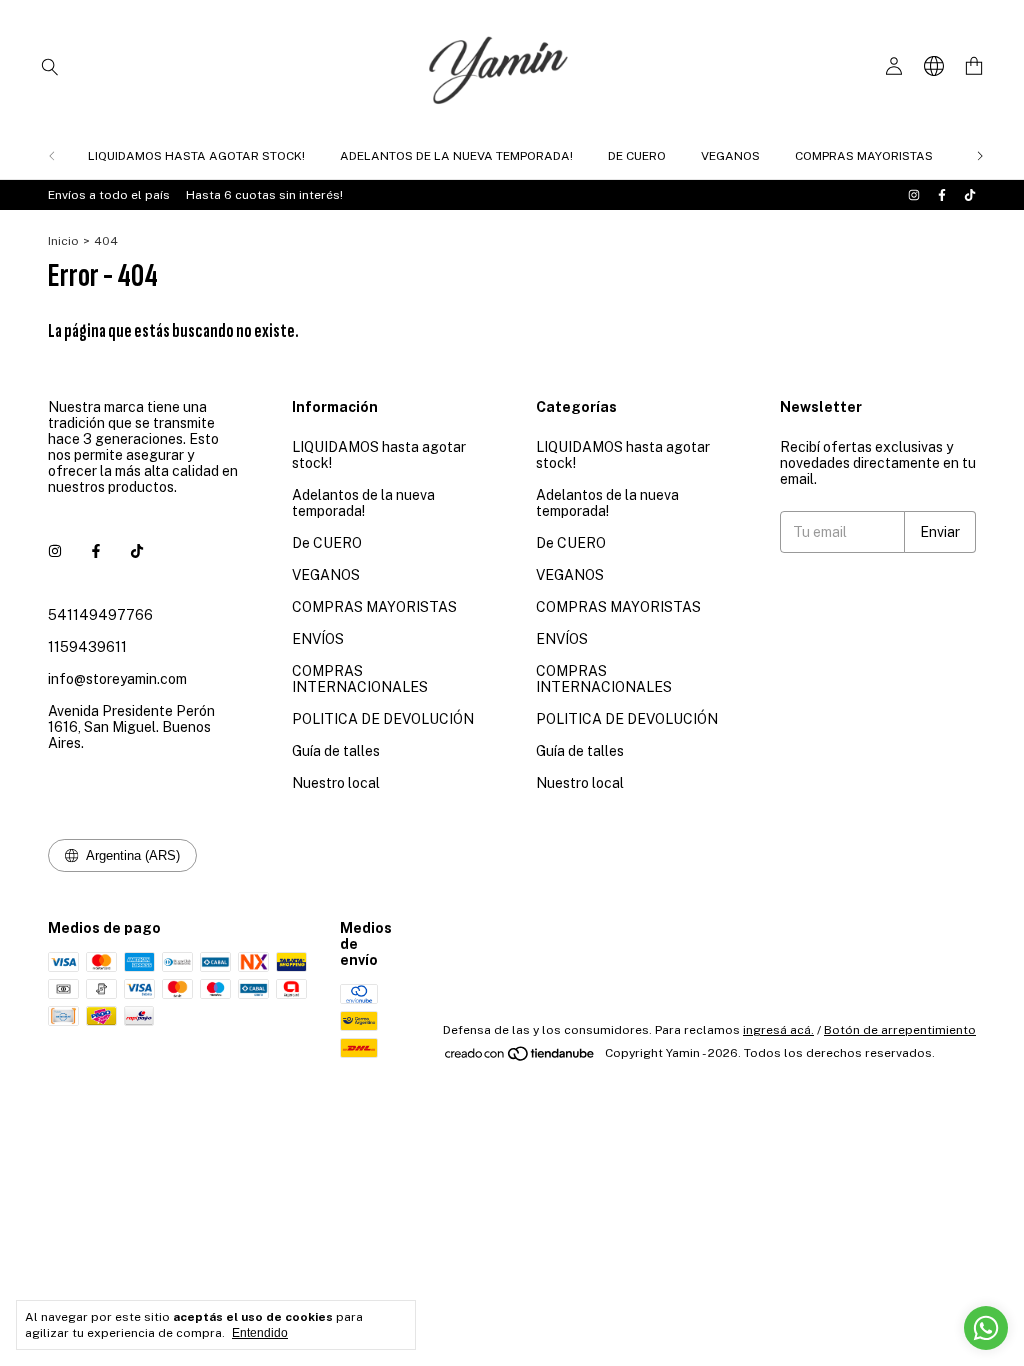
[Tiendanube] (520, 1058)
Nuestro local (336, 783)
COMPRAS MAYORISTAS (864, 156)
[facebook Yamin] (942, 195)
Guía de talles (336, 751)
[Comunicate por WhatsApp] (986, 1328)
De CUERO (637, 156)
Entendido (260, 1333)
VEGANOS (730, 156)
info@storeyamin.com (117, 679)
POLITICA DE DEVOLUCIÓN (383, 719)
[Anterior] (52, 156)
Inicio (63, 241)
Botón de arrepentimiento (900, 1030)
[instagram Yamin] (914, 195)
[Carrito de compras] (974, 66)
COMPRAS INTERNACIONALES (360, 679)
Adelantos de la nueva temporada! (456, 156)
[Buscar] (50, 66)
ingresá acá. (778, 1030)
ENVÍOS (318, 639)
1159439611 (87, 647)
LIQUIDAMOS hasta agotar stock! (196, 156)
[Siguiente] (980, 156)
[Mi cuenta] (894, 66)
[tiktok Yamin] (970, 195)
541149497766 (100, 615)
